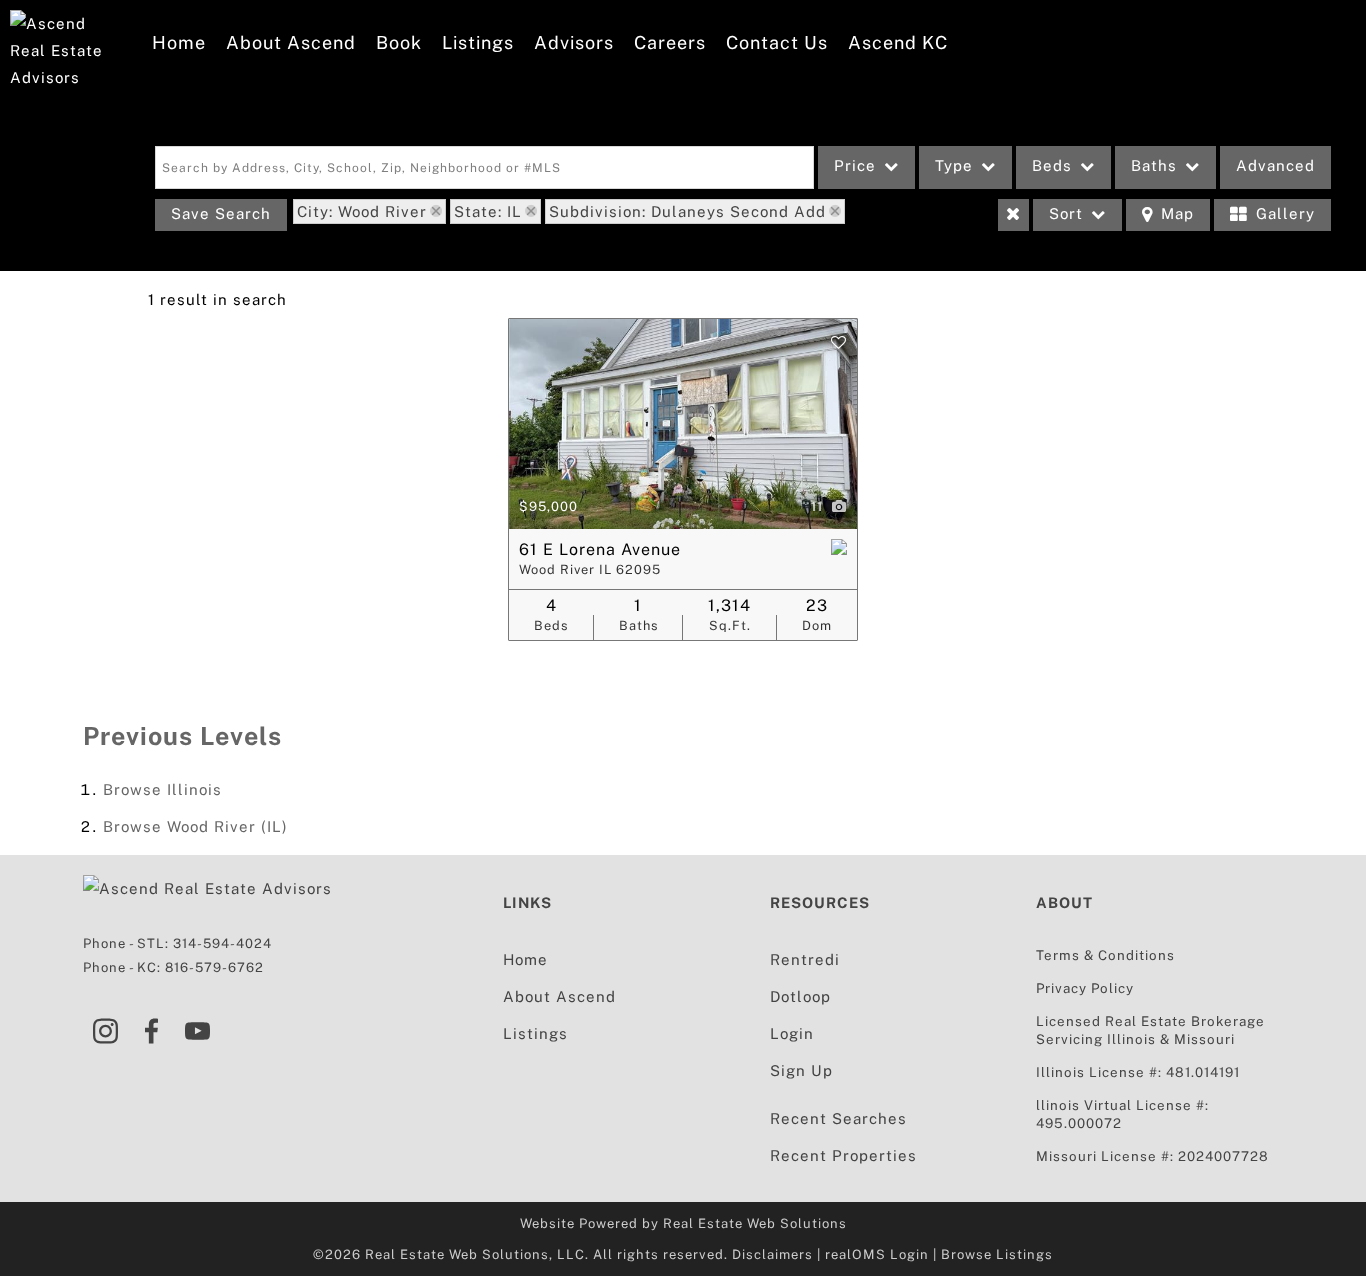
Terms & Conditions (1105, 955)
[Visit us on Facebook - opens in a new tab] (152, 1033)
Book (399, 42)
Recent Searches (838, 1118)
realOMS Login (877, 1254)
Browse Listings (997, 1254)
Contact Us (777, 42)
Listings (478, 42)
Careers (670, 42)
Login (792, 1033)
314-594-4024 (222, 943)
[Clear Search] (1013, 215)
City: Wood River (362, 211)
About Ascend (291, 42)
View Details (683, 423)
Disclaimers (772, 1254)
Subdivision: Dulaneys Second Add (687, 211)
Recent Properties (843, 1155)
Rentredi (805, 959)
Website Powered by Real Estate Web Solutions (683, 1223)
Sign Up (801, 1070)
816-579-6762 (214, 967)
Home (179, 42)
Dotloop (800, 996)
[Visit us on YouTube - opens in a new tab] (198, 1033)
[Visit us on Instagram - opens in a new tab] (106, 1033)
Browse (162, 789)
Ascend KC (898, 42)
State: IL (488, 211)
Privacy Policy (1085, 988)
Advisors (574, 42)
